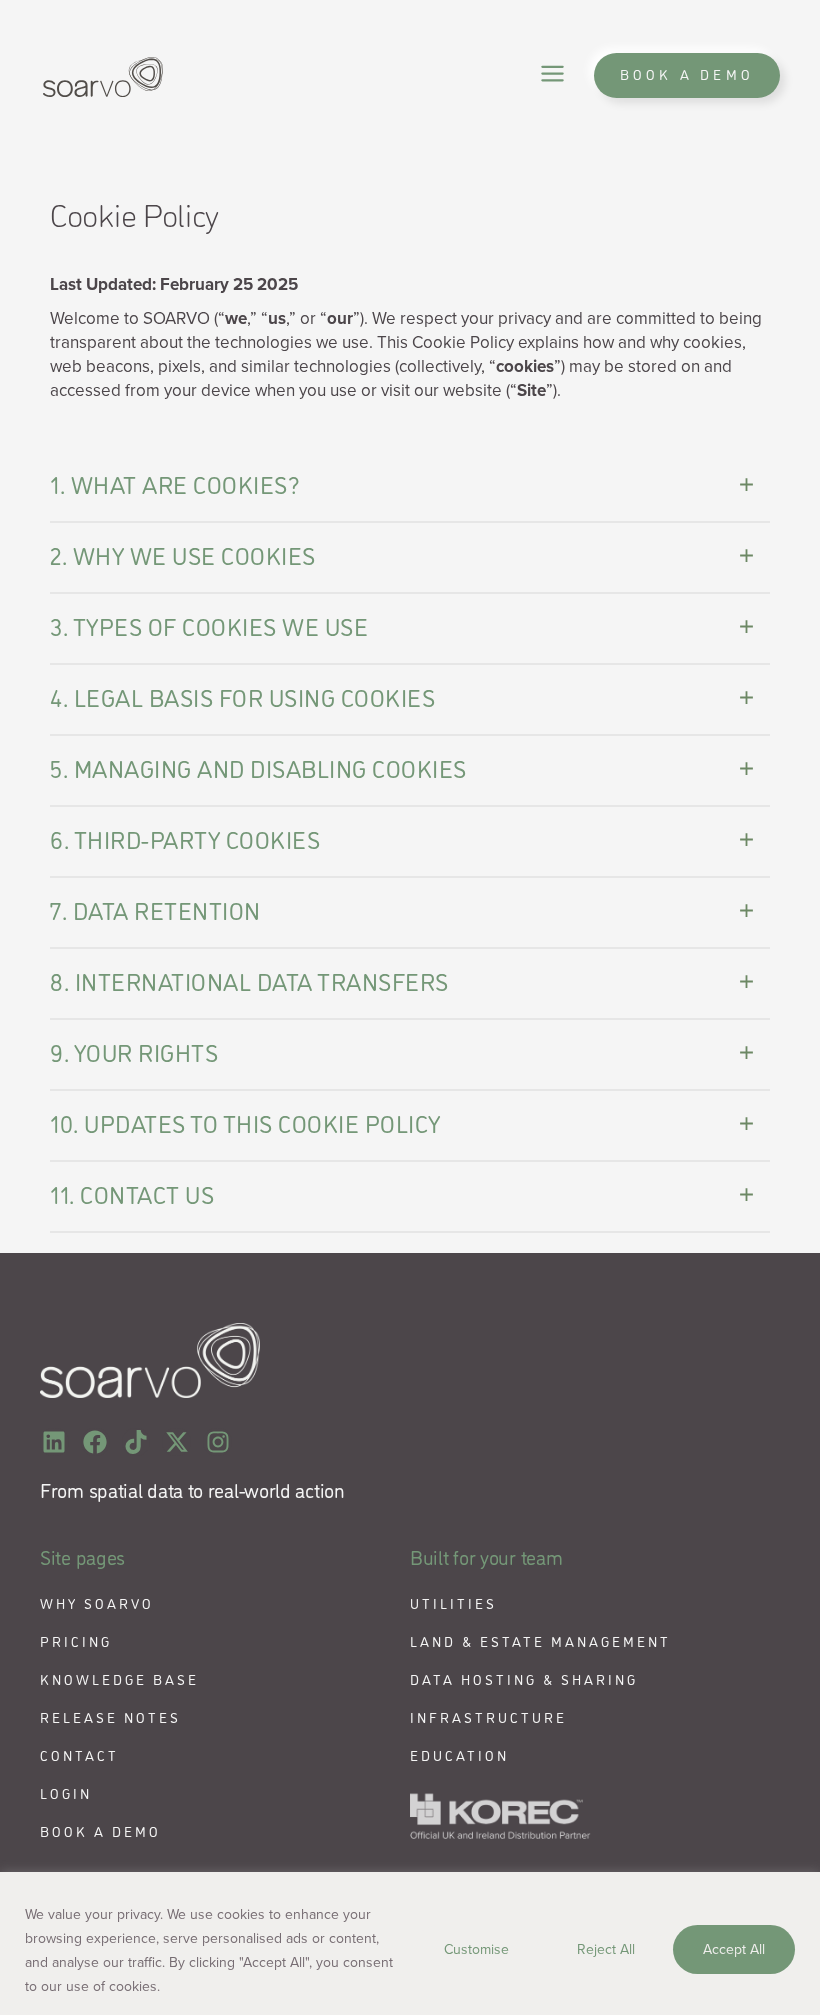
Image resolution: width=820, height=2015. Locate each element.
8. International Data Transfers (249, 981)
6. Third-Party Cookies (185, 839)
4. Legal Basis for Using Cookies (242, 697)
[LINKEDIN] (54, 1442)
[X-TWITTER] (176, 1442)
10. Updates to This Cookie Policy (245, 1123)
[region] (410, 1943)
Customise (476, 1949)
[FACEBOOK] (95, 1442)
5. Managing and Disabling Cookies (258, 768)
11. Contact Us (132, 1194)
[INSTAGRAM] (217, 1442)
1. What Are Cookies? (175, 484)
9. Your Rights (134, 1052)
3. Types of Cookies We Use (209, 626)
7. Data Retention (155, 910)
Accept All (734, 1949)
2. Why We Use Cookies (183, 555)
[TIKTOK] (136, 1442)
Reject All (606, 1949)
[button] (552, 75)
